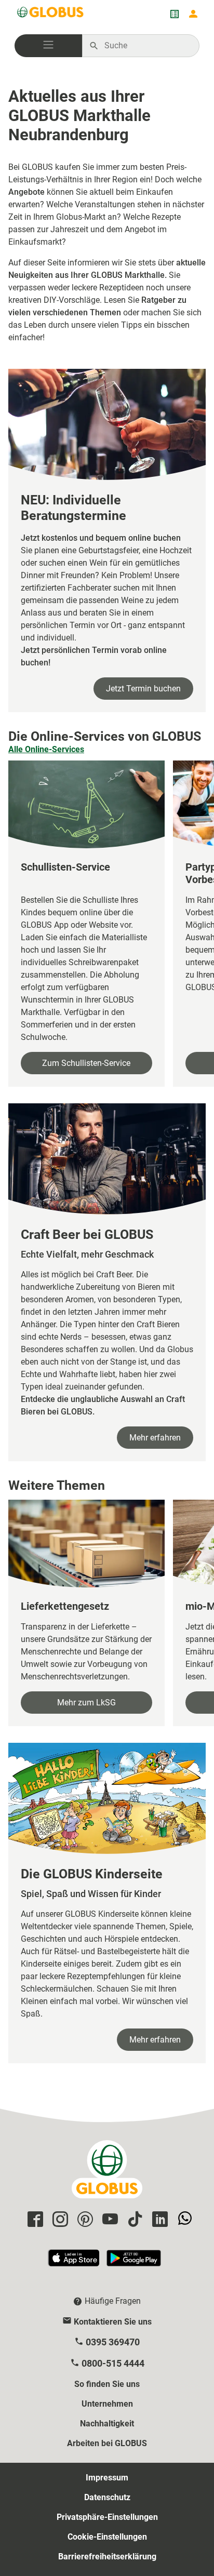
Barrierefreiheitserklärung (107, 2557)
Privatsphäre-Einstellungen (107, 2517)
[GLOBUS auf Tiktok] (133, 2220)
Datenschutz (107, 2497)
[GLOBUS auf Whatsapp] (183, 2220)
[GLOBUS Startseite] (51, 14)
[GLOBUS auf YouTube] (109, 2220)
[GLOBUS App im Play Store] (134, 2263)
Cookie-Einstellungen (107, 2537)
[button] (48, 46)
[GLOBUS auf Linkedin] (158, 2220)
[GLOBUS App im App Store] (74, 2263)
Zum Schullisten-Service (86, 1063)
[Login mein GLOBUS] (193, 14)
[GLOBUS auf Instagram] (59, 2220)
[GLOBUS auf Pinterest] (84, 2220)
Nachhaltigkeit (107, 2424)
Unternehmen (107, 2404)
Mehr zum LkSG (86, 1703)
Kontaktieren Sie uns (113, 2322)
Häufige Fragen (113, 2301)
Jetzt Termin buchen (143, 689)
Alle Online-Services (46, 749)
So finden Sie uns (107, 2384)
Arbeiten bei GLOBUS (107, 2443)
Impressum (107, 2478)
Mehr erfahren (155, 1438)
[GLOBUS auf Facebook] (34, 2220)
